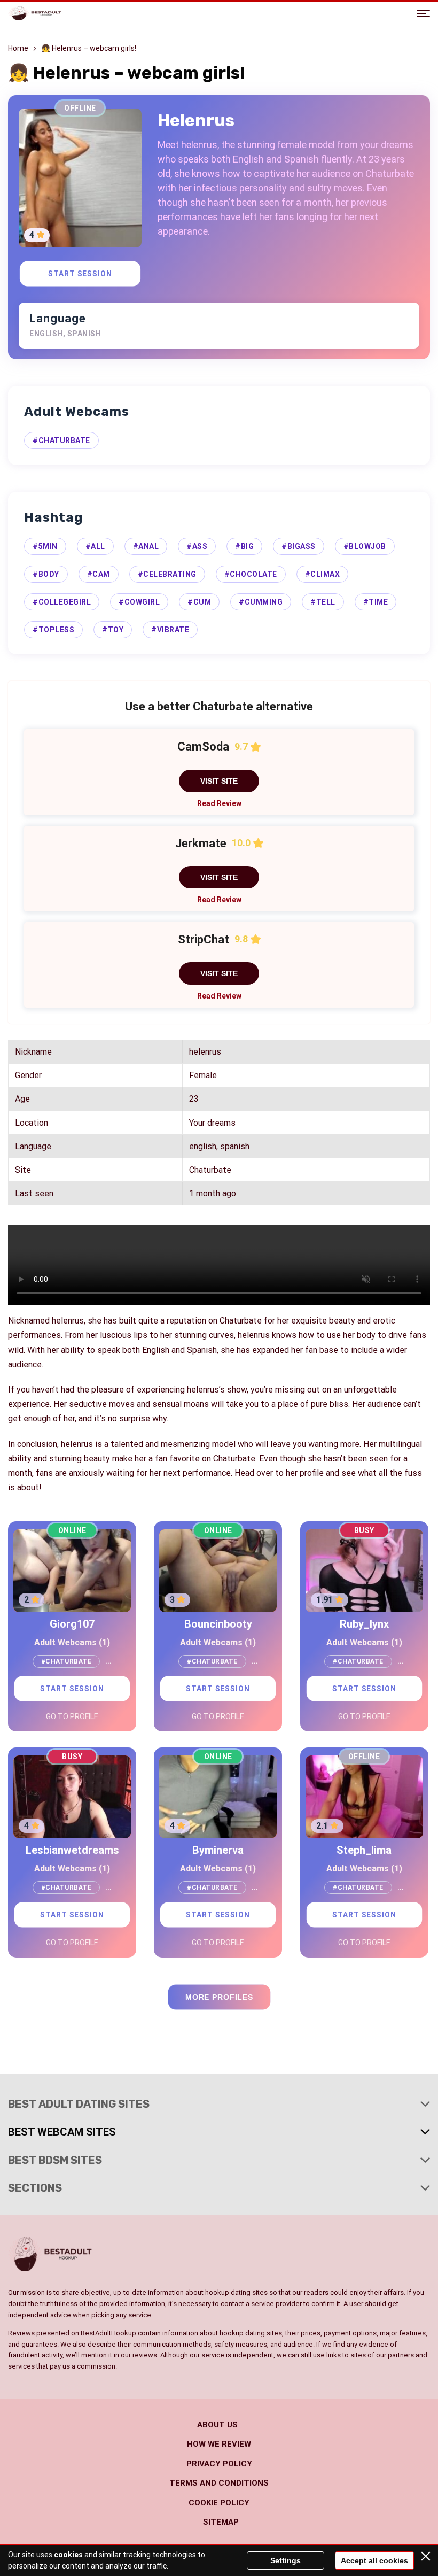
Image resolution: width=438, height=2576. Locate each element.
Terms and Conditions (219, 2483)
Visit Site (219, 781)
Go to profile (72, 1716)
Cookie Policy (219, 2503)
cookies (68, 2555)
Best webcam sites (62, 2132)
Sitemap (221, 2522)
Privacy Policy (219, 2464)
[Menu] (423, 13)
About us (217, 2425)
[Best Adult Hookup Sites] (35, 13)
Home (18, 48)
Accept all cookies (374, 2560)
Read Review (219, 803)
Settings (286, 2560)
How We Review (219, 2444)
